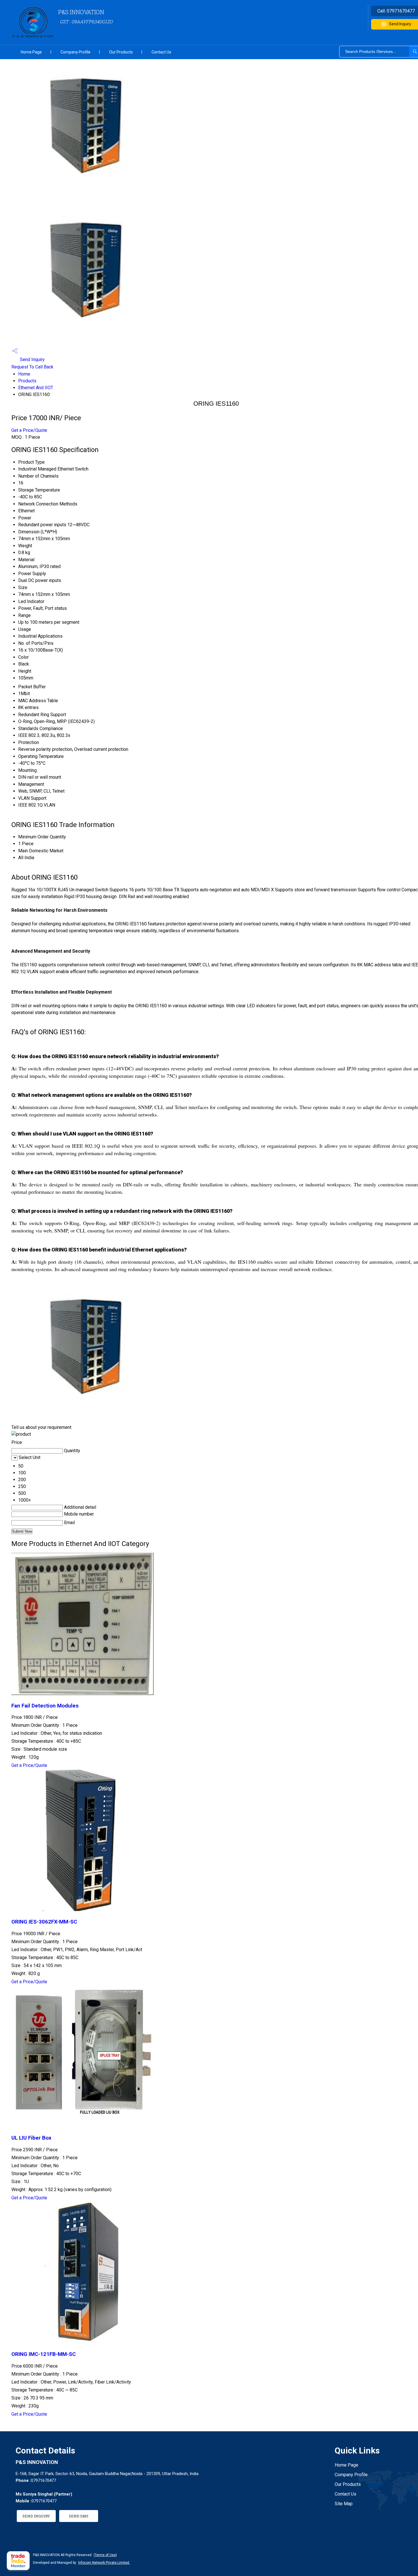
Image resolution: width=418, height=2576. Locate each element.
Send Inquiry (32, 359)
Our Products (121, 52)
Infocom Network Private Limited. (104, 2563)
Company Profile (75, 52)
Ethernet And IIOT (36, 388)
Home (24, 374)
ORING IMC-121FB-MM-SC (44, 2354)
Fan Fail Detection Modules (45, 1706)
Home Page (31, 52)
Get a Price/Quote (29, 430)
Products (27, 381)
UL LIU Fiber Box (31, 2138)
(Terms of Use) (105, 2555)
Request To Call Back (32, 367)
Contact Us (161, 52)
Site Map (344, 2504)
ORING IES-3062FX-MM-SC (44, 1922)
